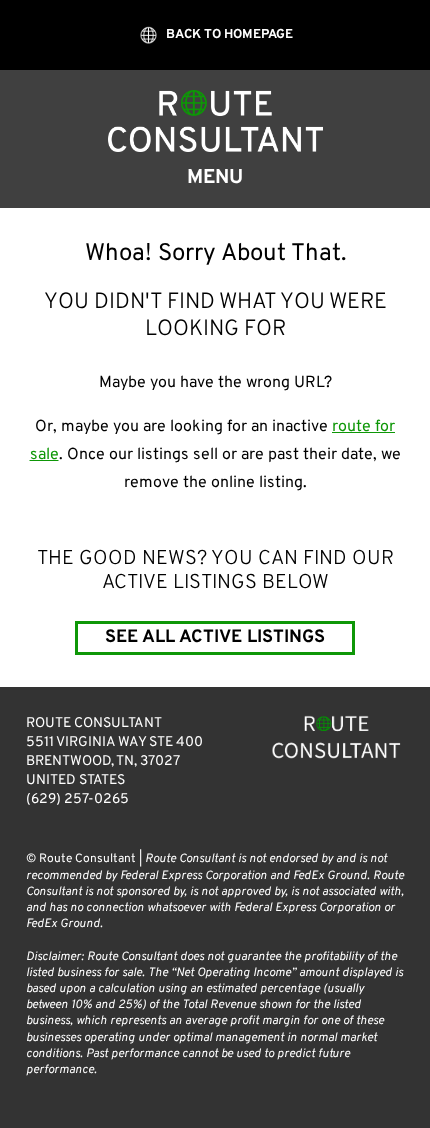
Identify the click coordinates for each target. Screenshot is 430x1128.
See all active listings (215, 637)
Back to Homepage (229, 35)
